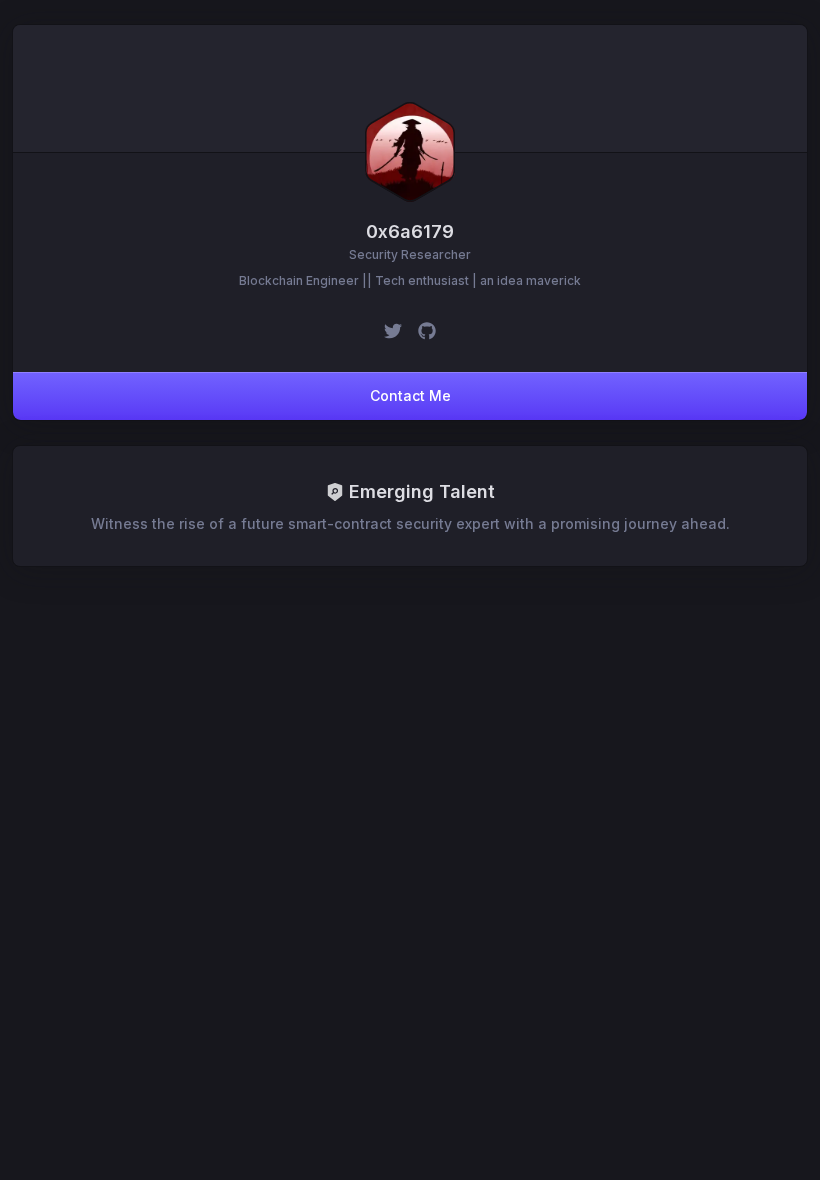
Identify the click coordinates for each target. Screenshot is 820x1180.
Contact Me (410, 395)
